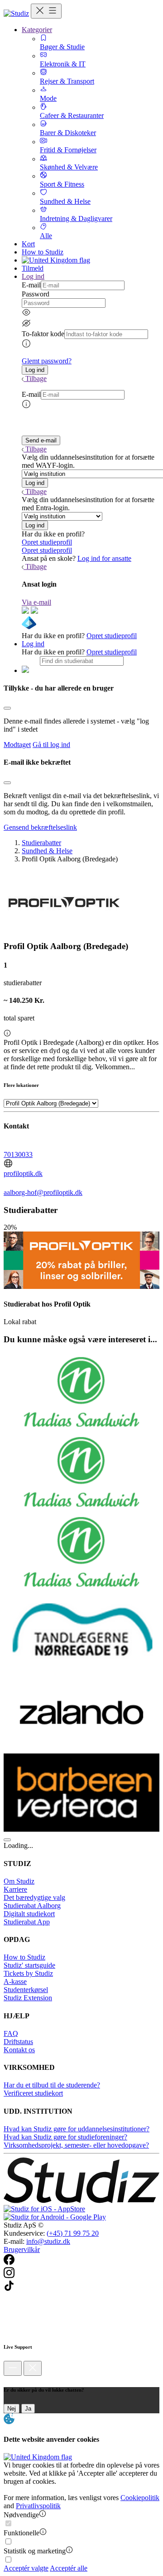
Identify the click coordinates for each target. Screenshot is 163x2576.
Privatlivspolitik (38, 2506)
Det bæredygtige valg (34, 1897)
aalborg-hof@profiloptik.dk (43, 1192)
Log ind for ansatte (104, 558)
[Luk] (33, 2368)
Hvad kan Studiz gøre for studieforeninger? (65, 2137)
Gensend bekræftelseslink (40, 827)
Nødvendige (21, 2515)
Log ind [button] (33, 276)
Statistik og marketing (35, 2551)
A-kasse (15, 1981)
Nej (12, 2409)
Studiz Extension (28, 1998)
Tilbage (36, 378)
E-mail (31, 285)
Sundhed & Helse (47, 851)
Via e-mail (36, 602)
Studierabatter (41, 843)
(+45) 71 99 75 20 (73, 2233)
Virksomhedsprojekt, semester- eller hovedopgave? (76, 2145)
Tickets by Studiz (28, 1973)
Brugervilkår (22, 2249)
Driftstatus (18, 2042)
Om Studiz (19, 1881)
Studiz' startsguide (29, 1965)
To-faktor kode (43, 334)
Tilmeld (33, 268)
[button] (35, 370)
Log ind (33, 644)
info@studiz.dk (48, 2241)
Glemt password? (47, 361)
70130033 (18, 1154)
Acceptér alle (69, 2568)
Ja (28, 2409)
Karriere (15, 1889)
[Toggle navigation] (46, 11)
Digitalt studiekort (29, 1914)
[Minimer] (13, 2368)
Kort (28, 244)
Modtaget (17, 745)
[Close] (7, 708)
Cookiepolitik (140, 2498)
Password (36, 294)
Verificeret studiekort (33, 2093)
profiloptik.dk (23, 1173)
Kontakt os (19, 2050)
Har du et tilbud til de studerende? (52, 2085)
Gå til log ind (51, 745)
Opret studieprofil (47, 542)
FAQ (11, 2033)
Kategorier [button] (37, 30)
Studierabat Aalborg (32, 1906)
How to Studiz (43, 252)
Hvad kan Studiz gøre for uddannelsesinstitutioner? (77, 2129)
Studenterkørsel (26, 1990)
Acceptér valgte (26, 2568)
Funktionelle (22, 2533)
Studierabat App (27, 1922)
